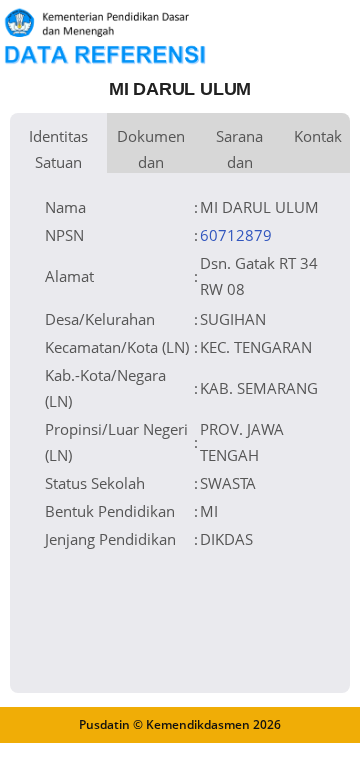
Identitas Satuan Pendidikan (58, 149)
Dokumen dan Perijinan (151, 149)
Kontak (318, 136)
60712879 (236, 235)
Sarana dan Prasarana (239, 149)
